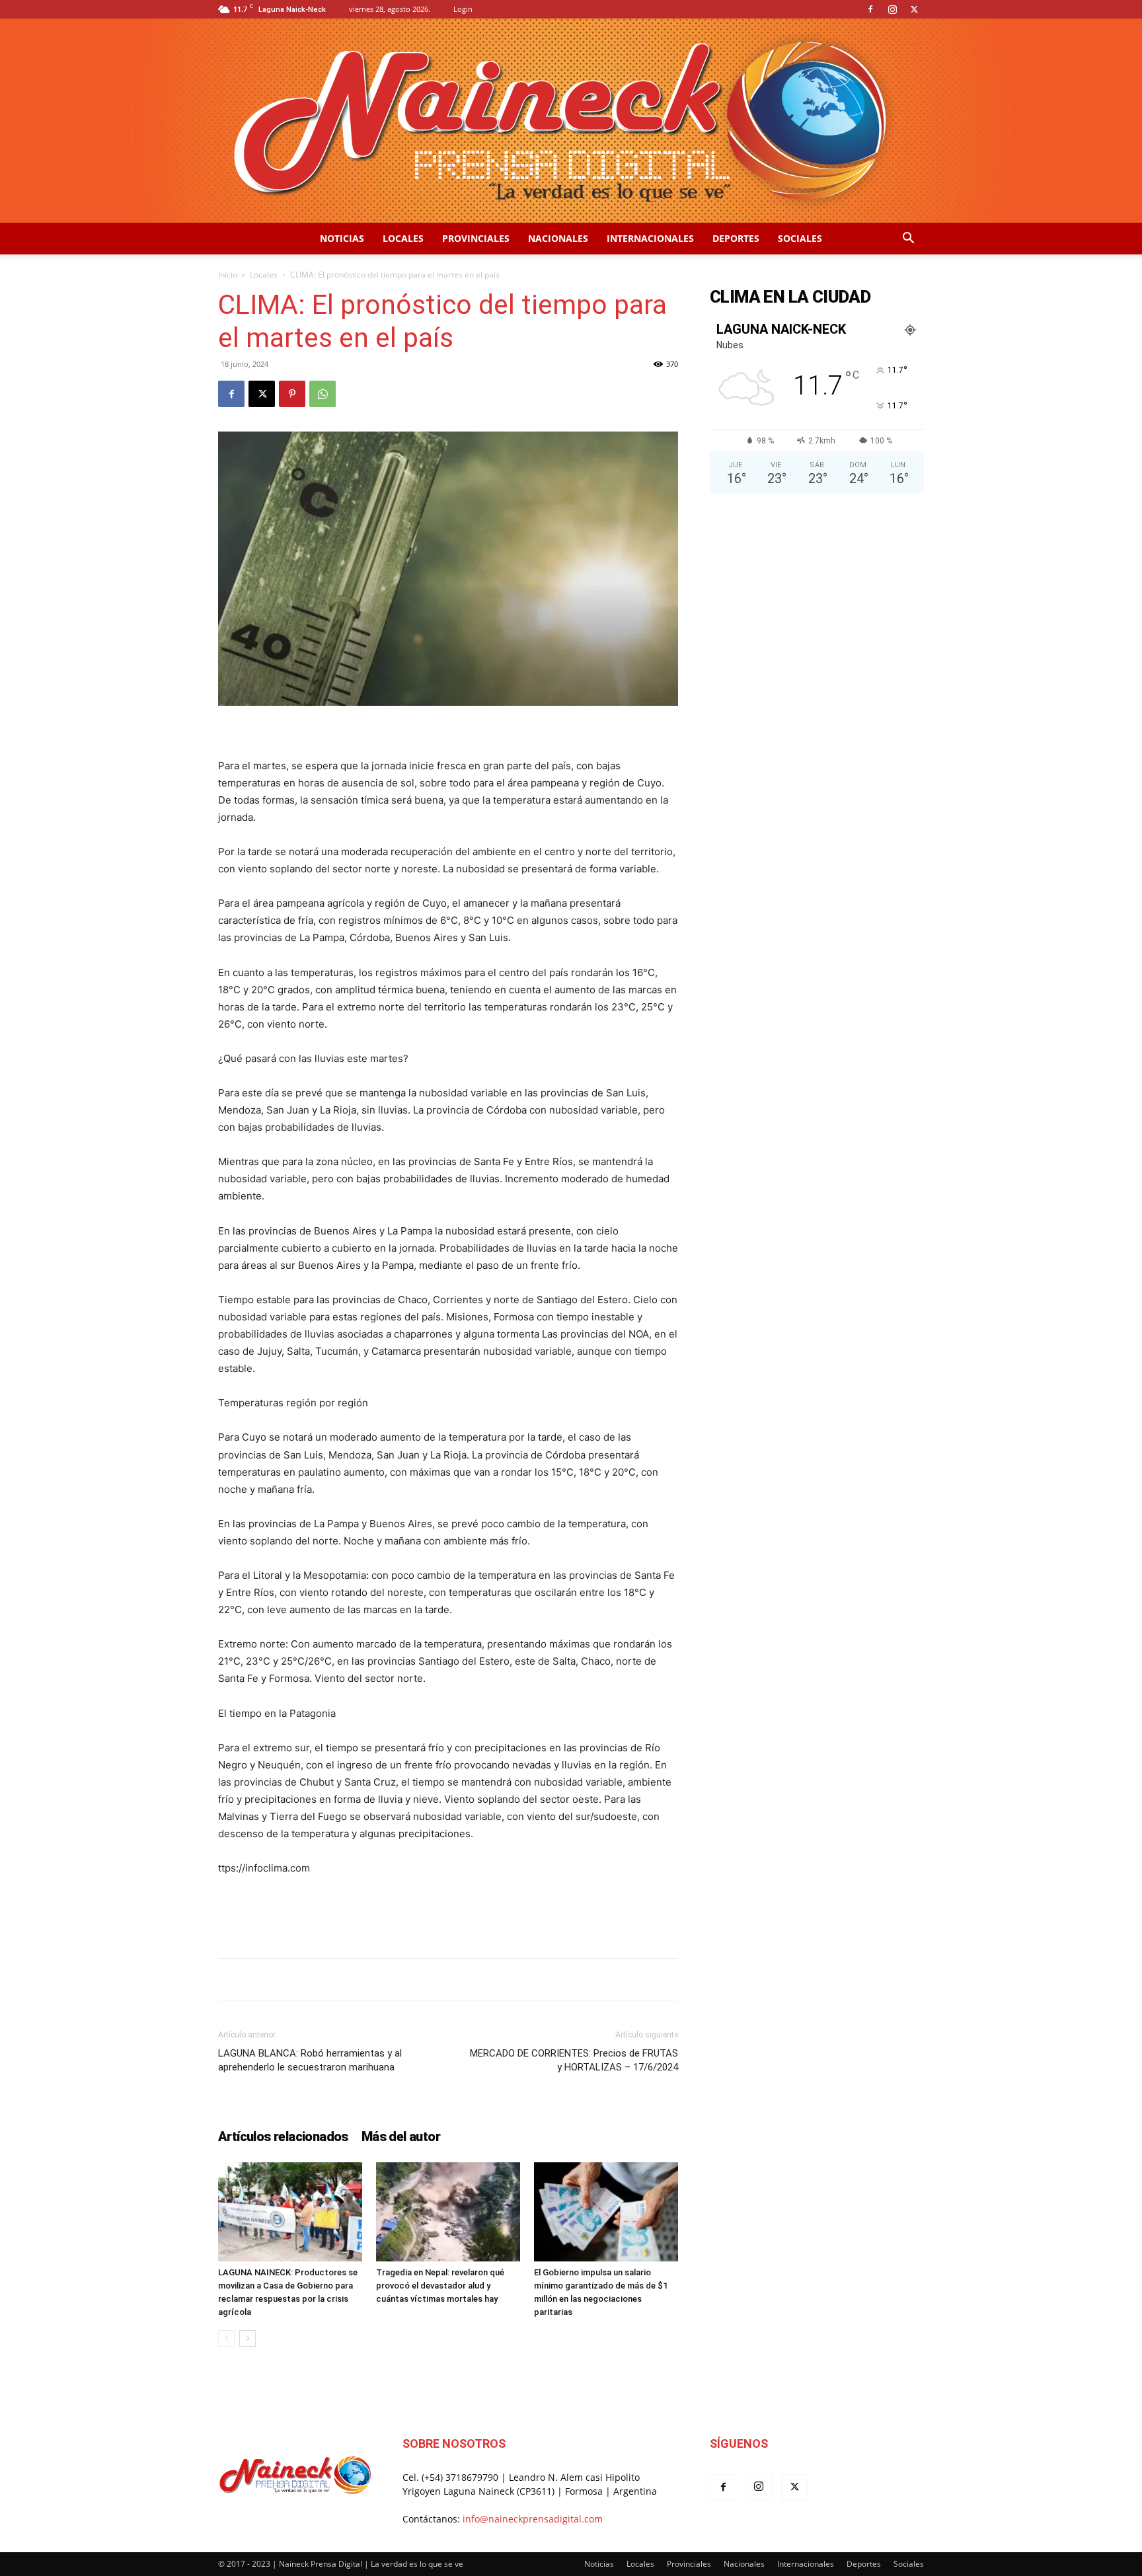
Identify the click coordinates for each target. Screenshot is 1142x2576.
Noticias (342, 238)
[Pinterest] (292, 394)
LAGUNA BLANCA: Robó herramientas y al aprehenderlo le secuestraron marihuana (310, 2060)
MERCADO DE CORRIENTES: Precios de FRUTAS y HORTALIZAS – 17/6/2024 (574, 2060)
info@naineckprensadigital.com (533, 2519)
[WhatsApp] (323, 394)
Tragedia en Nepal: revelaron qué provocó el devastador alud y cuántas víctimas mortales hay (440, 2286)
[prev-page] (226, 2338)
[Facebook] (870, 9)
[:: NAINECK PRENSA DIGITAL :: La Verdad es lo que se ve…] (571, 121)
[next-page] (247, 2338)
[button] (908, 240)
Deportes (736, 238)
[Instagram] (892, 9)
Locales (403, 238)
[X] (914, 9)
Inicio (228, 275)
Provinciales (476, 238)
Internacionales (650, 238)
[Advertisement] (448, 1914)
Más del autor (401, 2137)
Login (463, 9)
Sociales (800, 238)
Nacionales (558, 238)
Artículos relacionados (283, 2137)
